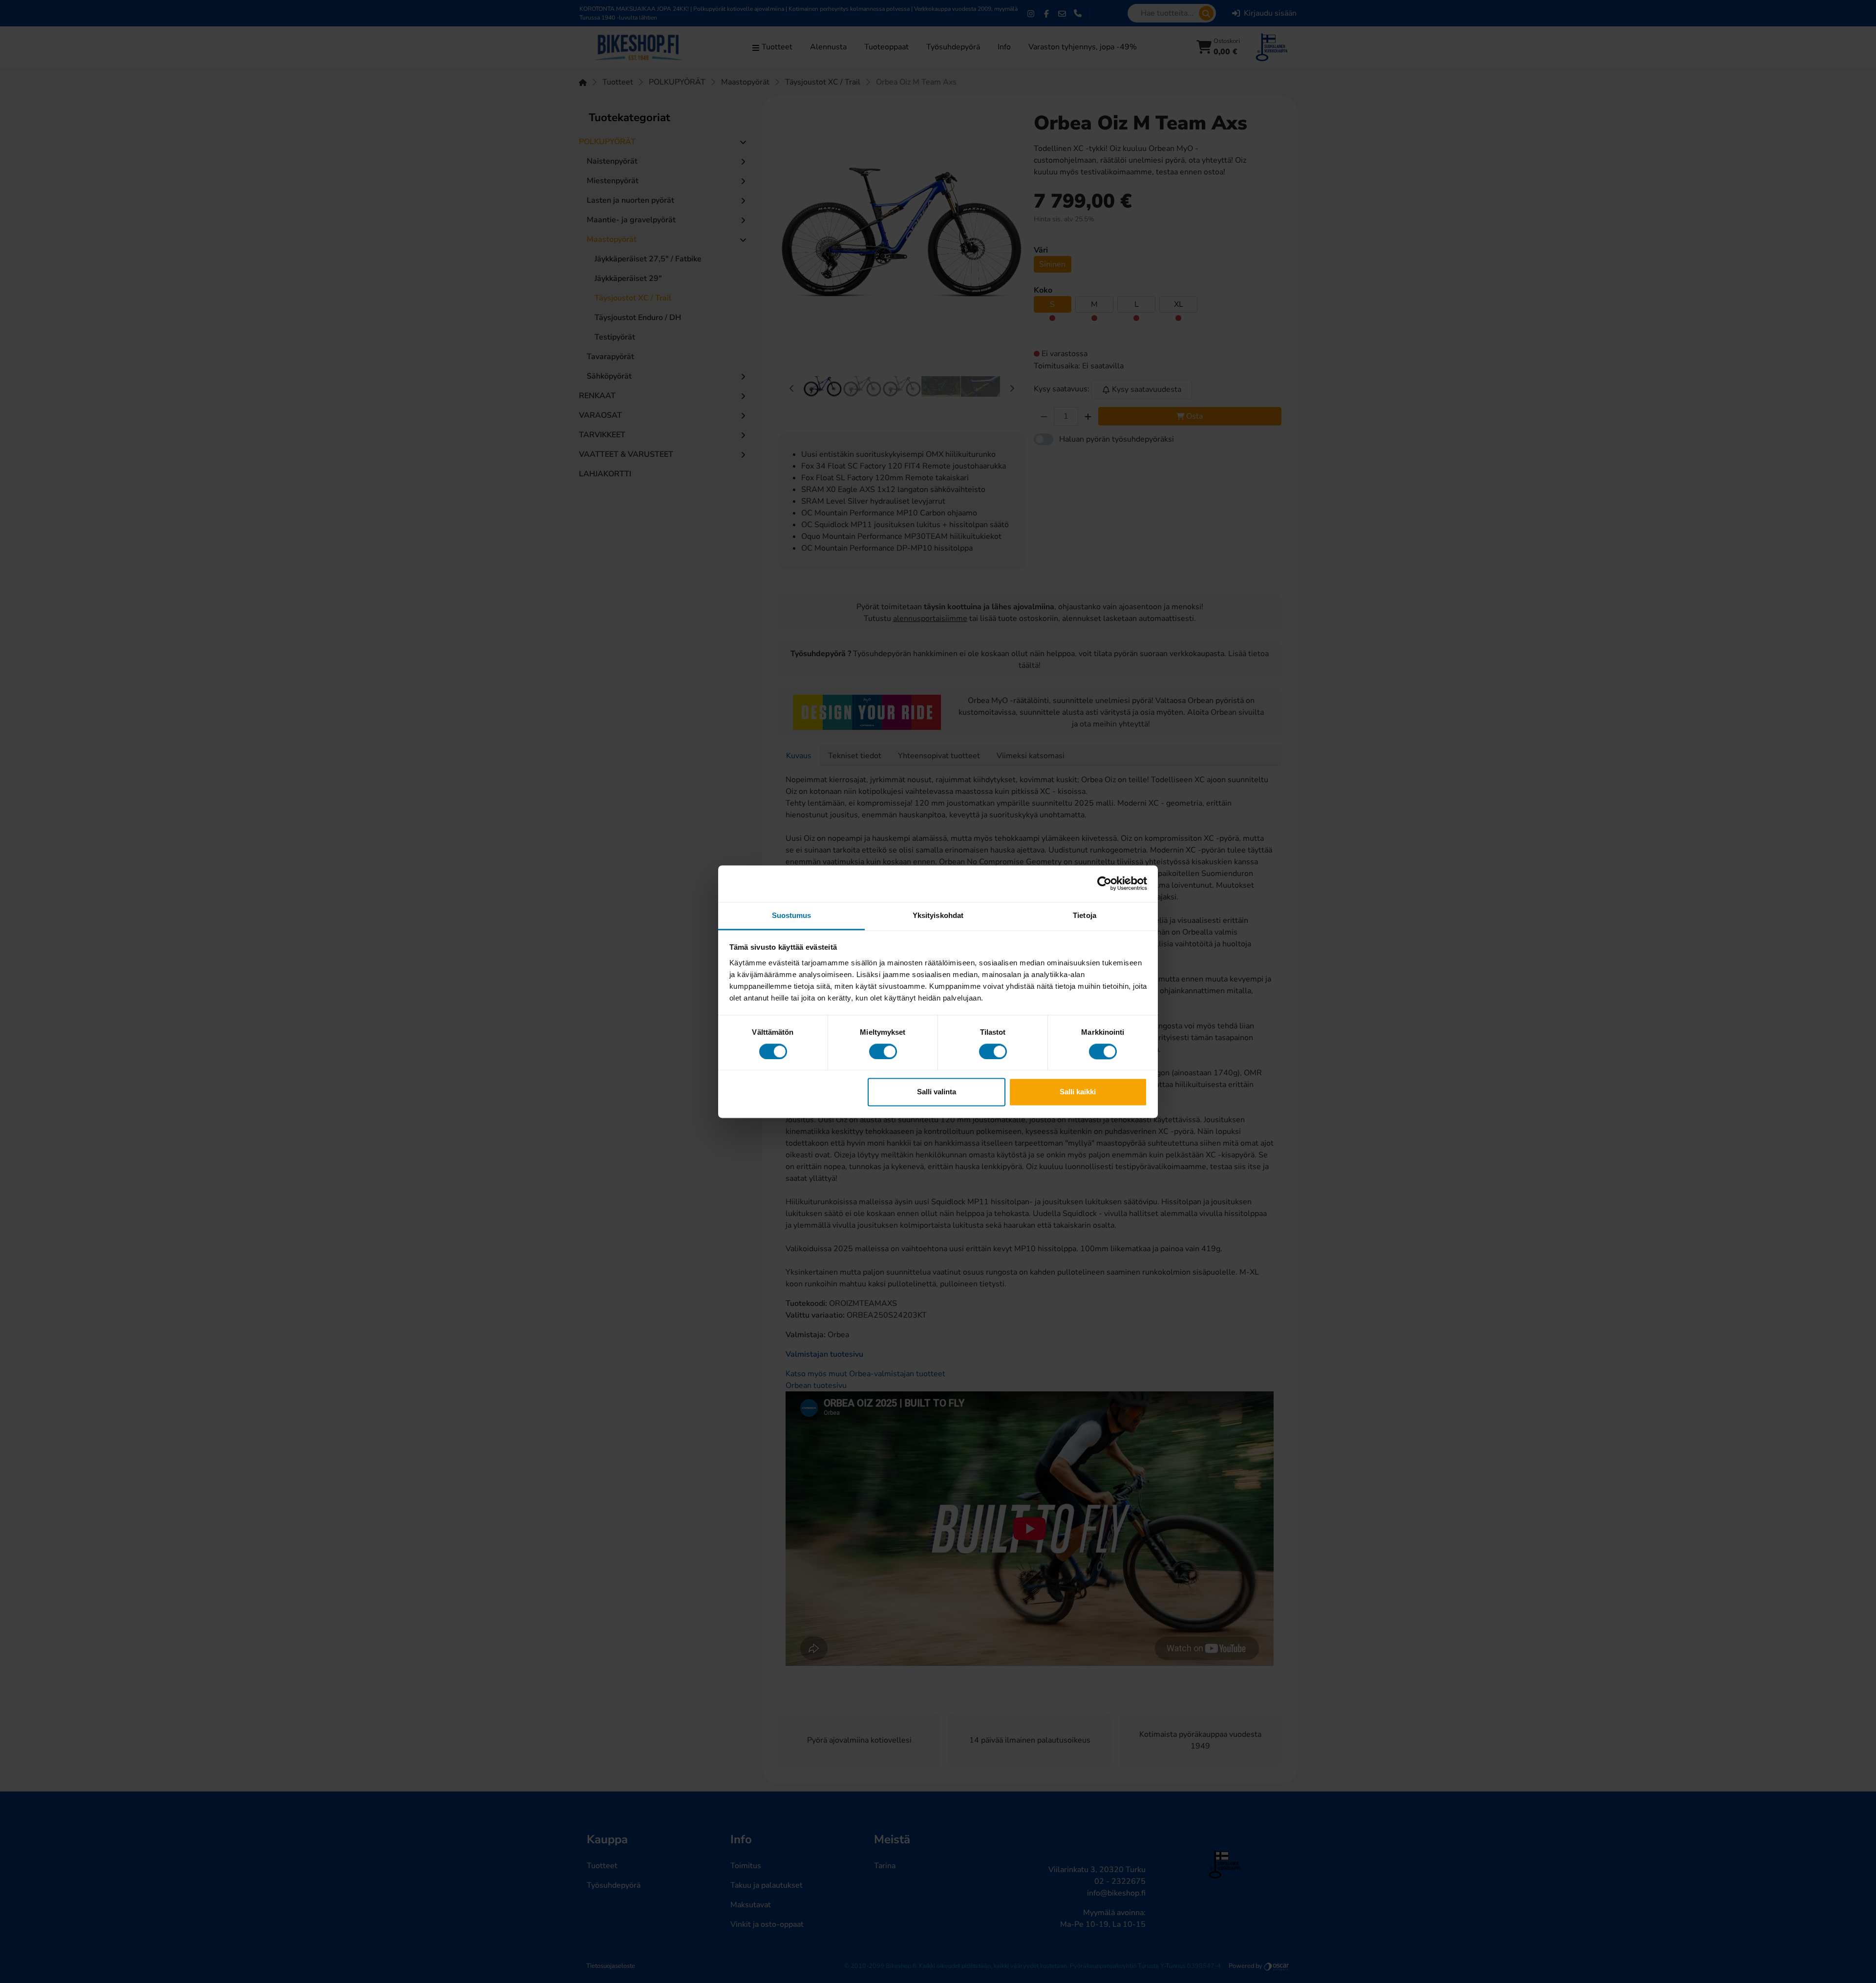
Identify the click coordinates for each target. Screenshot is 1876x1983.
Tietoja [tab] (1085, 915)
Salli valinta (937, 1092)
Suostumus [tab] (792, 915)
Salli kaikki (1078, 1092)
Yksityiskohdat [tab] (938, 915)
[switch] (883, 1051)
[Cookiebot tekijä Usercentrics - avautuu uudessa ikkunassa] (1104, 883)
